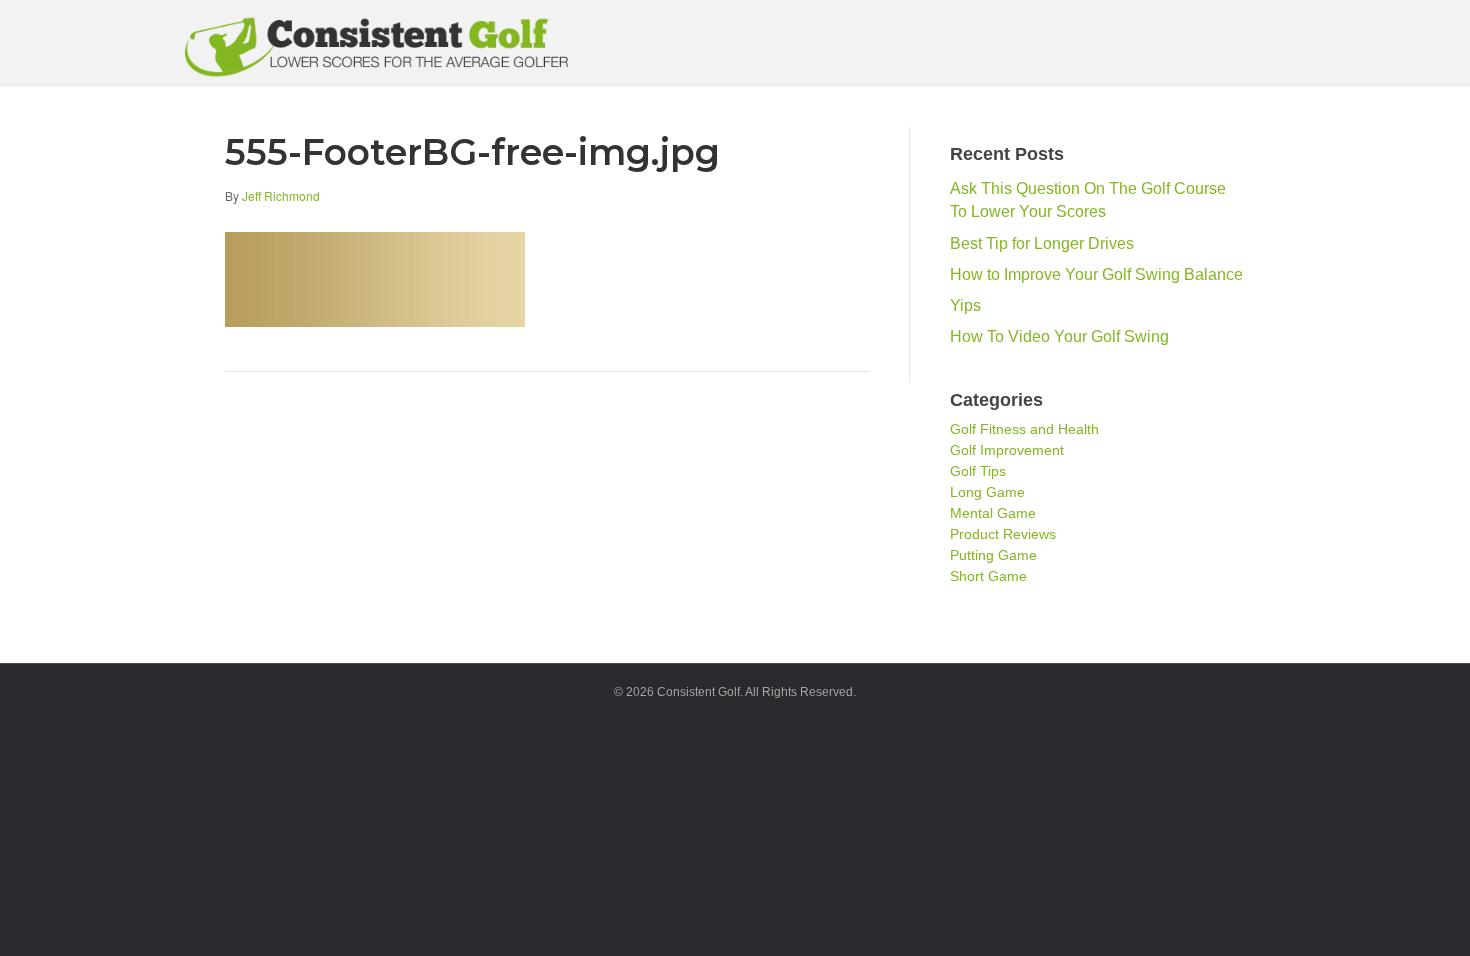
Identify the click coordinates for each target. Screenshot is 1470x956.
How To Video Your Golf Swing (1059, 336)
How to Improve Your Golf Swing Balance (1096, 274)
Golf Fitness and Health (1024, 429)
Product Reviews (1003, 534)
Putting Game (993, 555)
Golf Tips (978, 471)
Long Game (987, 492)
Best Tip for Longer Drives (1042, 243)
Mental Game (993, 513)
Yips (965, 305)
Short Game (988, 576)
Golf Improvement (1007, 450)
